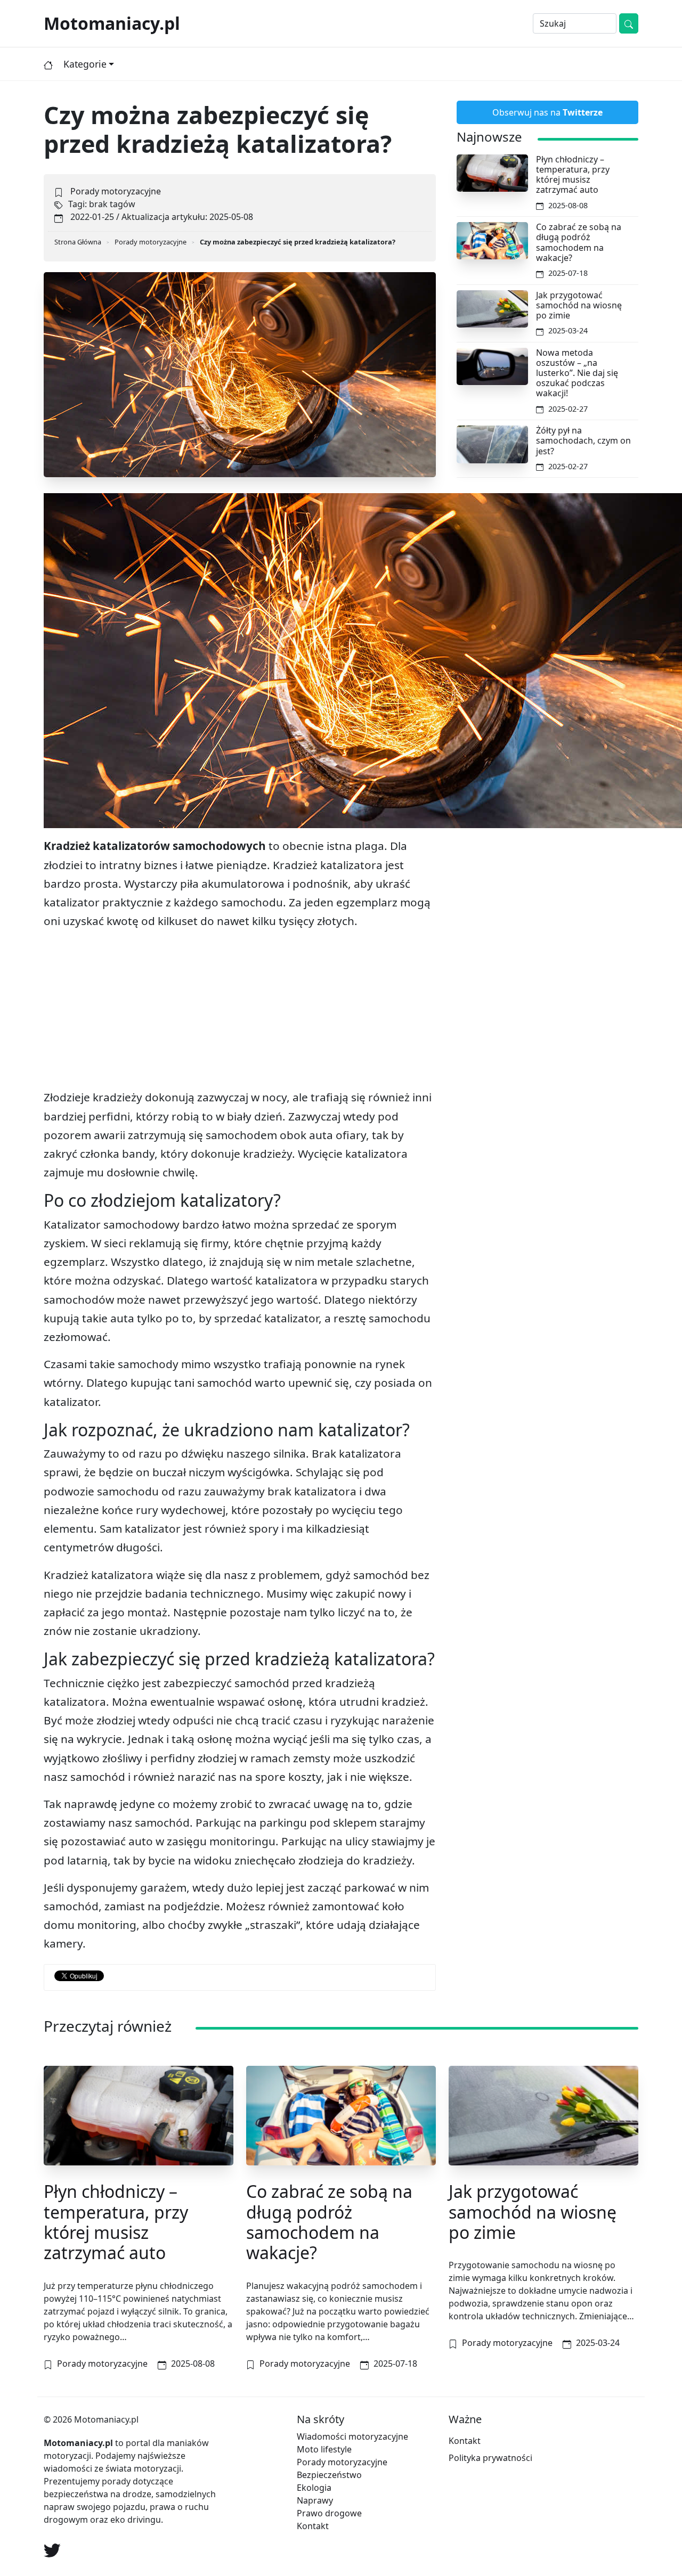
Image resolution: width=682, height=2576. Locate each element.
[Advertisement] (240, 1013)
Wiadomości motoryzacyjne (352, 2436)
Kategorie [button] (85, 64)
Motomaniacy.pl (112, 23)
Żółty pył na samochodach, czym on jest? (583, 440)
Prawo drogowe (329, 2513)
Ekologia (314, 2488)
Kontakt (313, 2526)
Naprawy (315, 2500)
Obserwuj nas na (547, 112)
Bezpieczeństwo (329, 2475)
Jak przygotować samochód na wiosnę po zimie (579, 305)
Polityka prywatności (490, 2458)
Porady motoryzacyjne (116, 191)
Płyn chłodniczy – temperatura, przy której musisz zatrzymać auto (573, 175)
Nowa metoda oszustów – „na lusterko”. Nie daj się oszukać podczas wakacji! (577, 373)
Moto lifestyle (324, 2449)
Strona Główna (78, 242)
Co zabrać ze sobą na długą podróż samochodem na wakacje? (579, 242)
